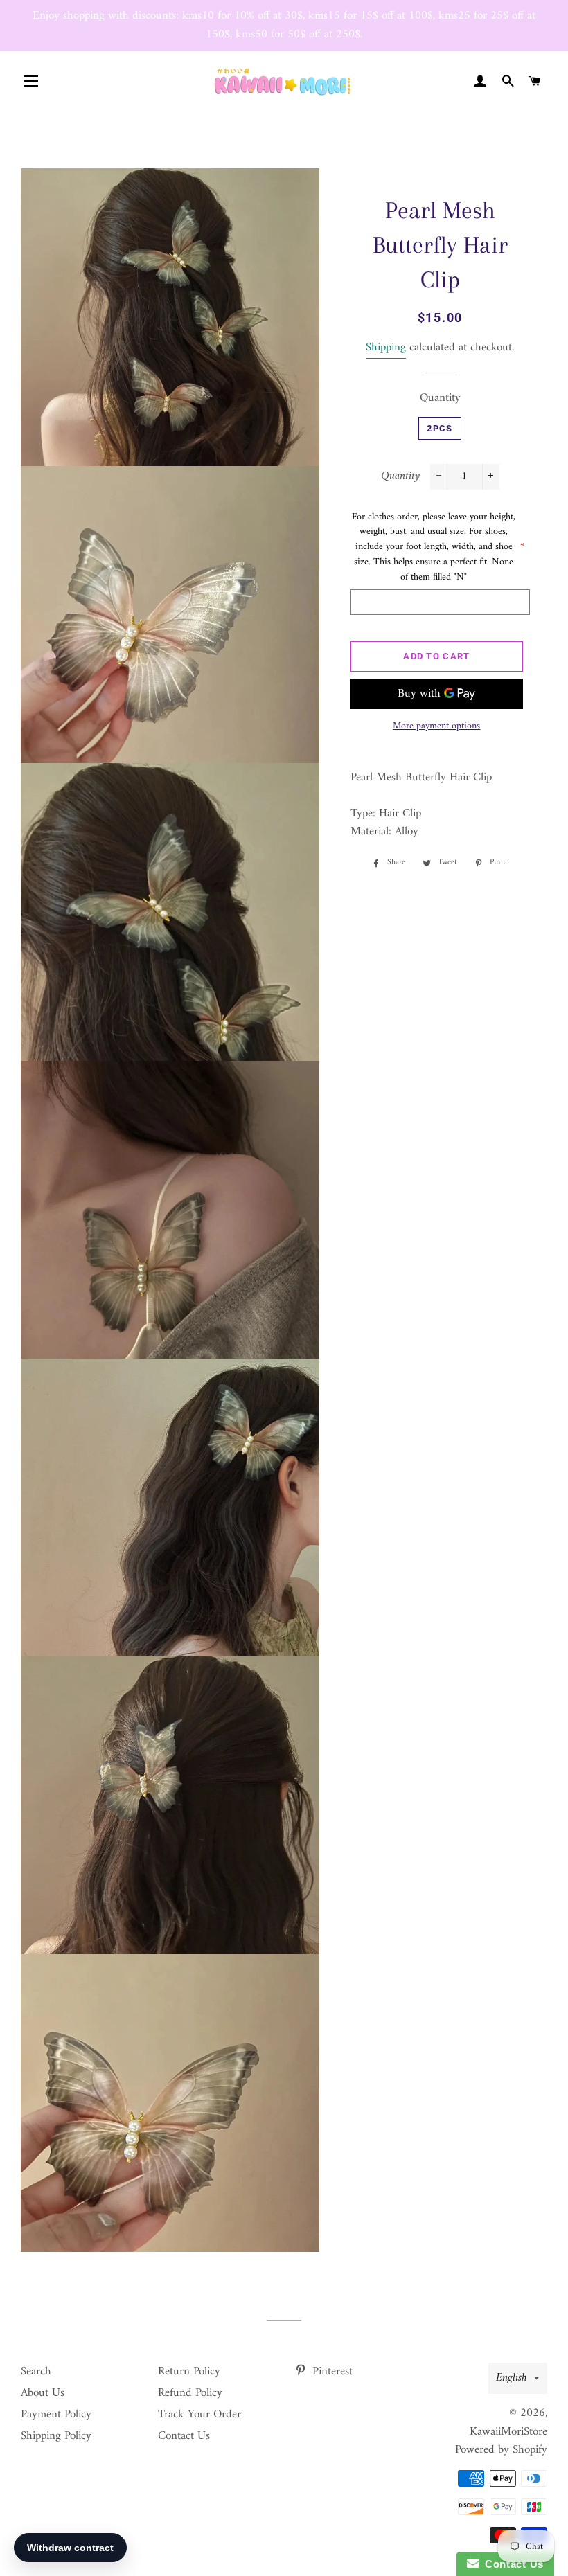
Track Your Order (199, 2415)
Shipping (386, 348)
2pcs (440, 428)
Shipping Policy (56, 2436)
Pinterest (331, 2372)
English (512, 2378)
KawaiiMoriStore (508, 2432)
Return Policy (189, 2372)
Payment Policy (56, 2415)
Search (36, 2372)
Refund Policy (190, 2393)
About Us (43, 2393)
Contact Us (184, 2436)
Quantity (440, 399)
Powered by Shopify (501, 2450)
